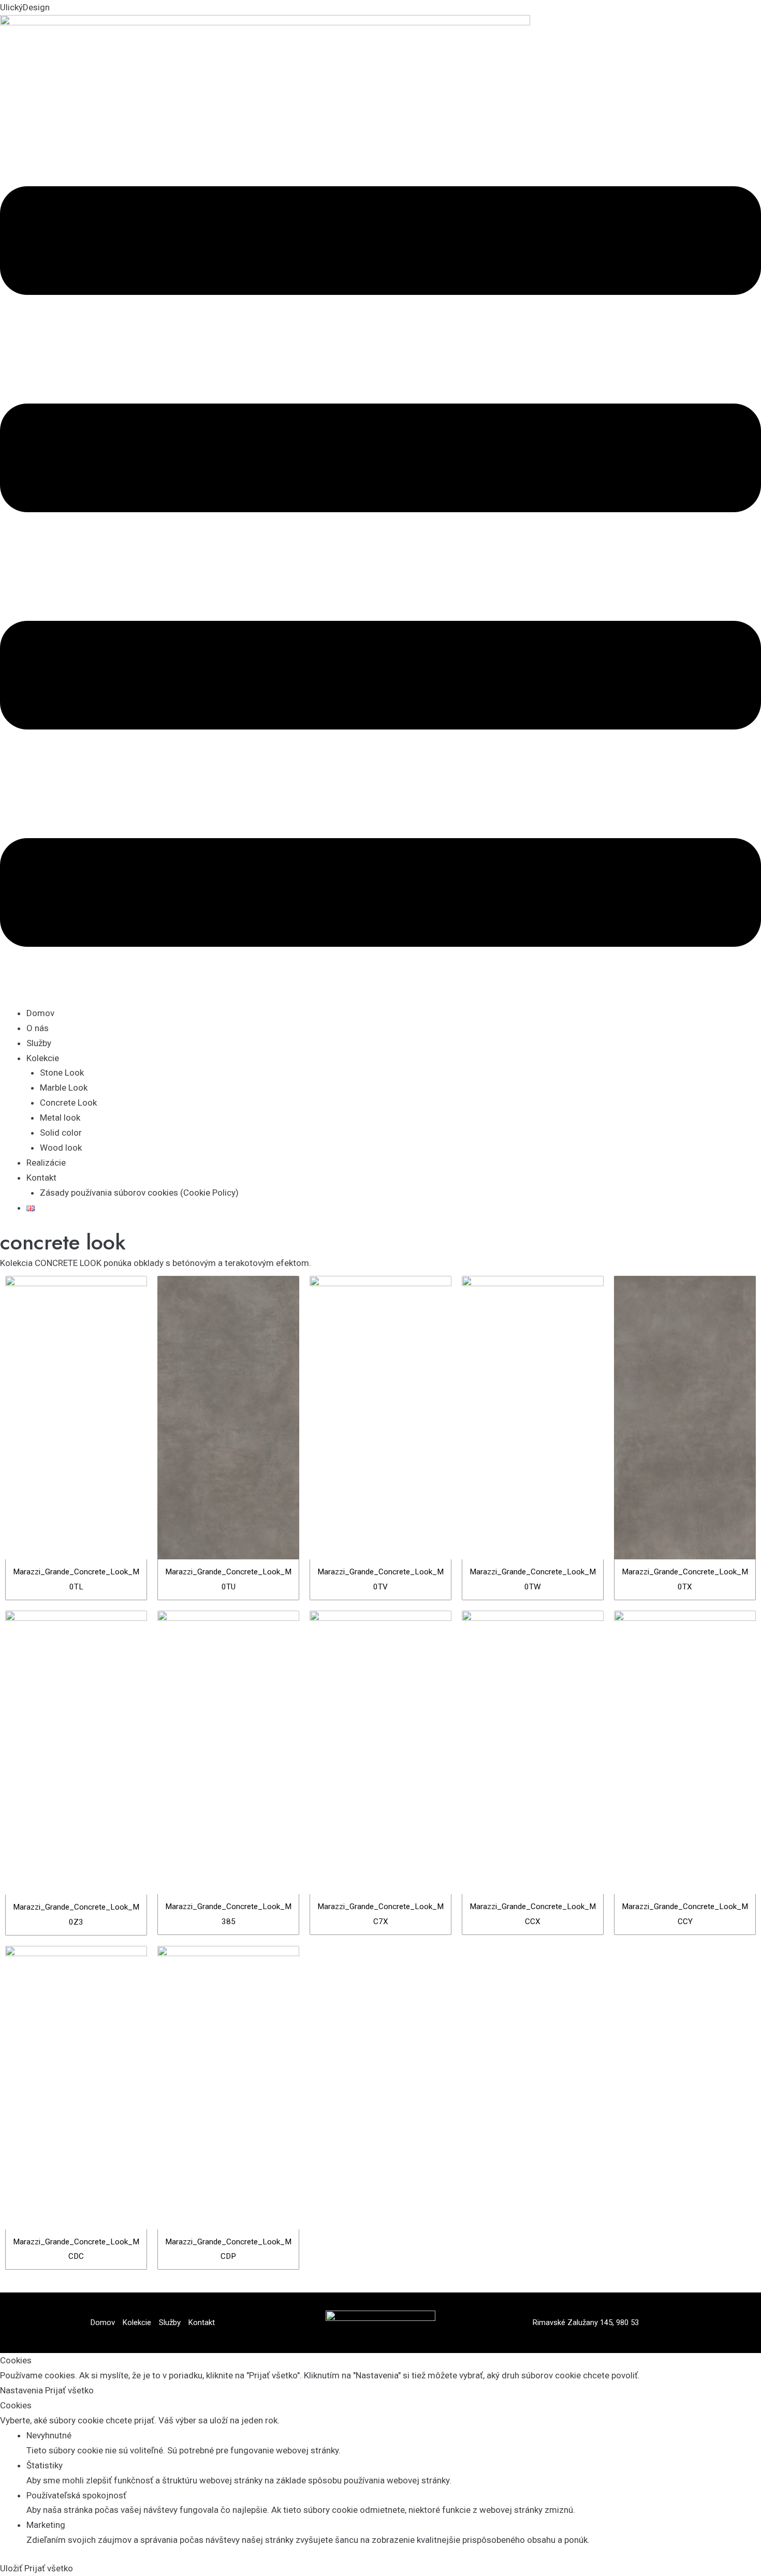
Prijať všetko (69, 2390)
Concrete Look (68, 1103)
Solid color (61, 1133)
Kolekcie (43, 1058)
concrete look (63, 1242)
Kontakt (41, 1178)
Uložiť (12, 2568)
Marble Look (64, 1088)
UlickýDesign (25, 7)
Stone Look (62, 1073)
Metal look (60, 1118)
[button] (380, 569)
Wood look (61, 1148)
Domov (40, 1013)
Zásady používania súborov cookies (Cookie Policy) (139, 1193)
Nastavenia (23, 2390)
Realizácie (46, 1163)
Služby (39, 1043)
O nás (38, 1028)
